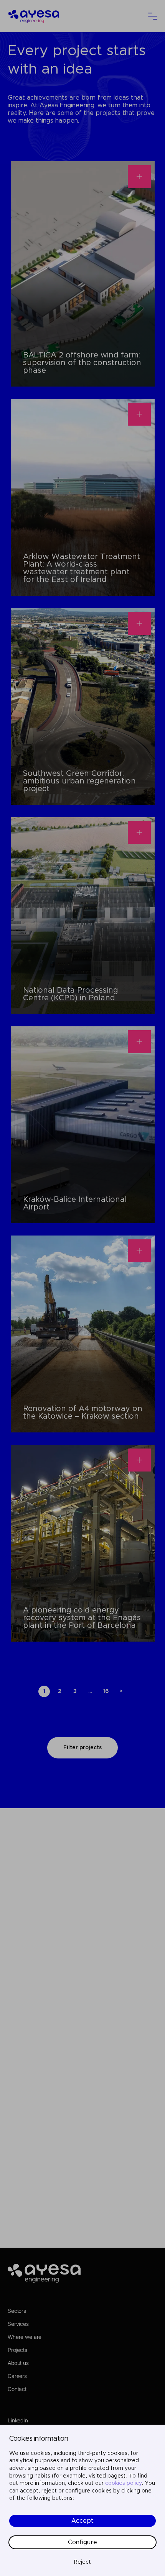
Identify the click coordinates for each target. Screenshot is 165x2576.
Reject (82, 2562)
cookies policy (124, 2483)
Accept (82, 2521)
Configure (82, 2542)
